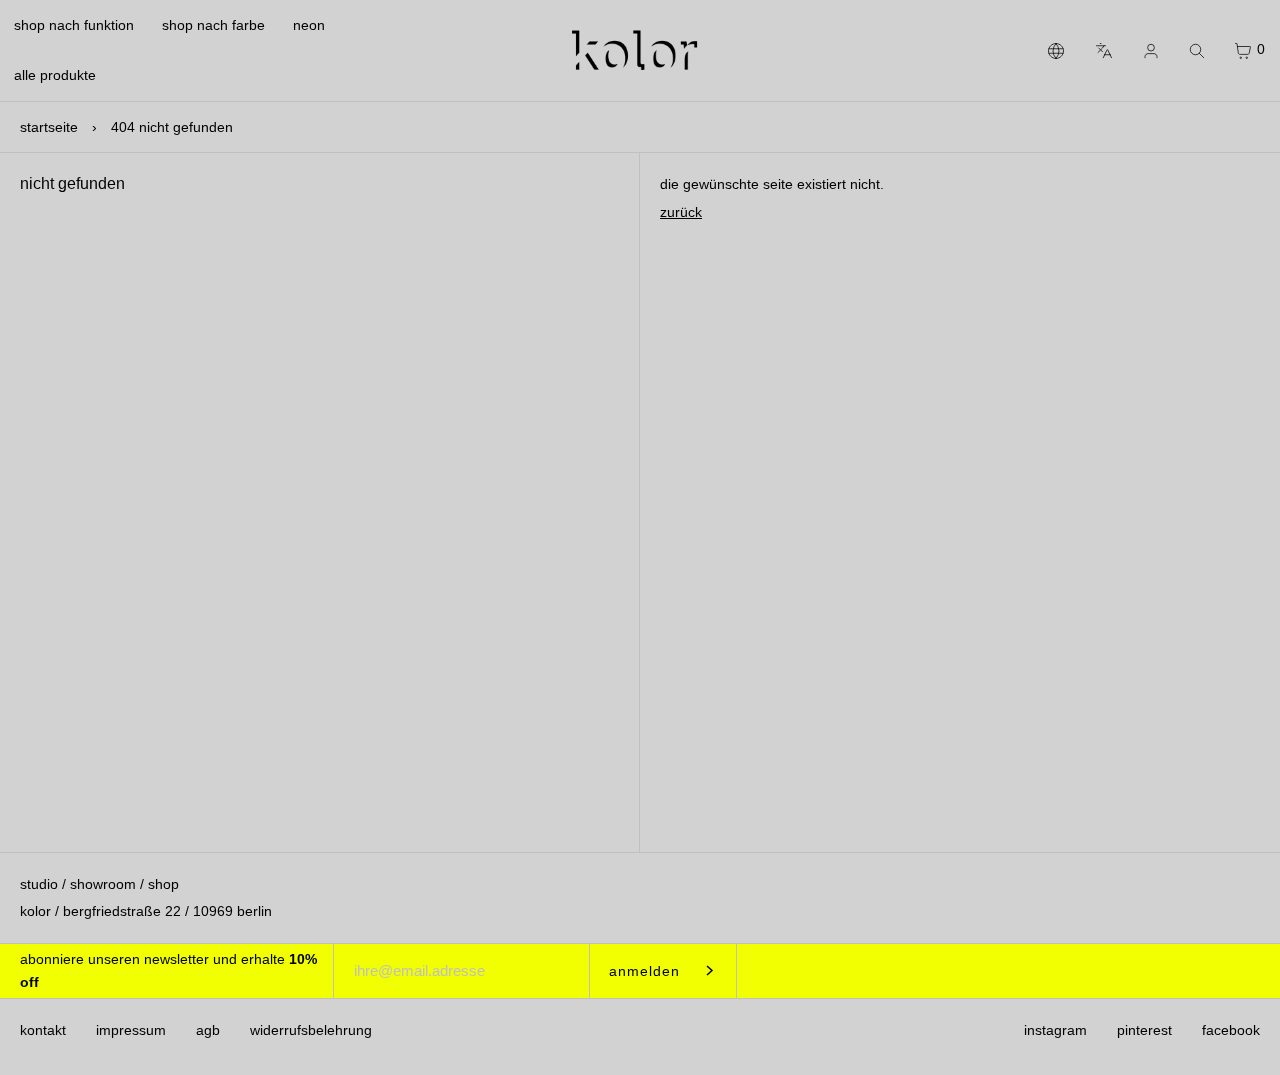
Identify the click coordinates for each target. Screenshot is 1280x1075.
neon (309, 25)
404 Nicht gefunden (172, 127)
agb (208, 1030)
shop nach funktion (74, 25)
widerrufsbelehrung (311, 1030)
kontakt (43, 1030)
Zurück (681, 212)
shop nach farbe (213, 25)
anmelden (644, 971)
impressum (131, 1030)
